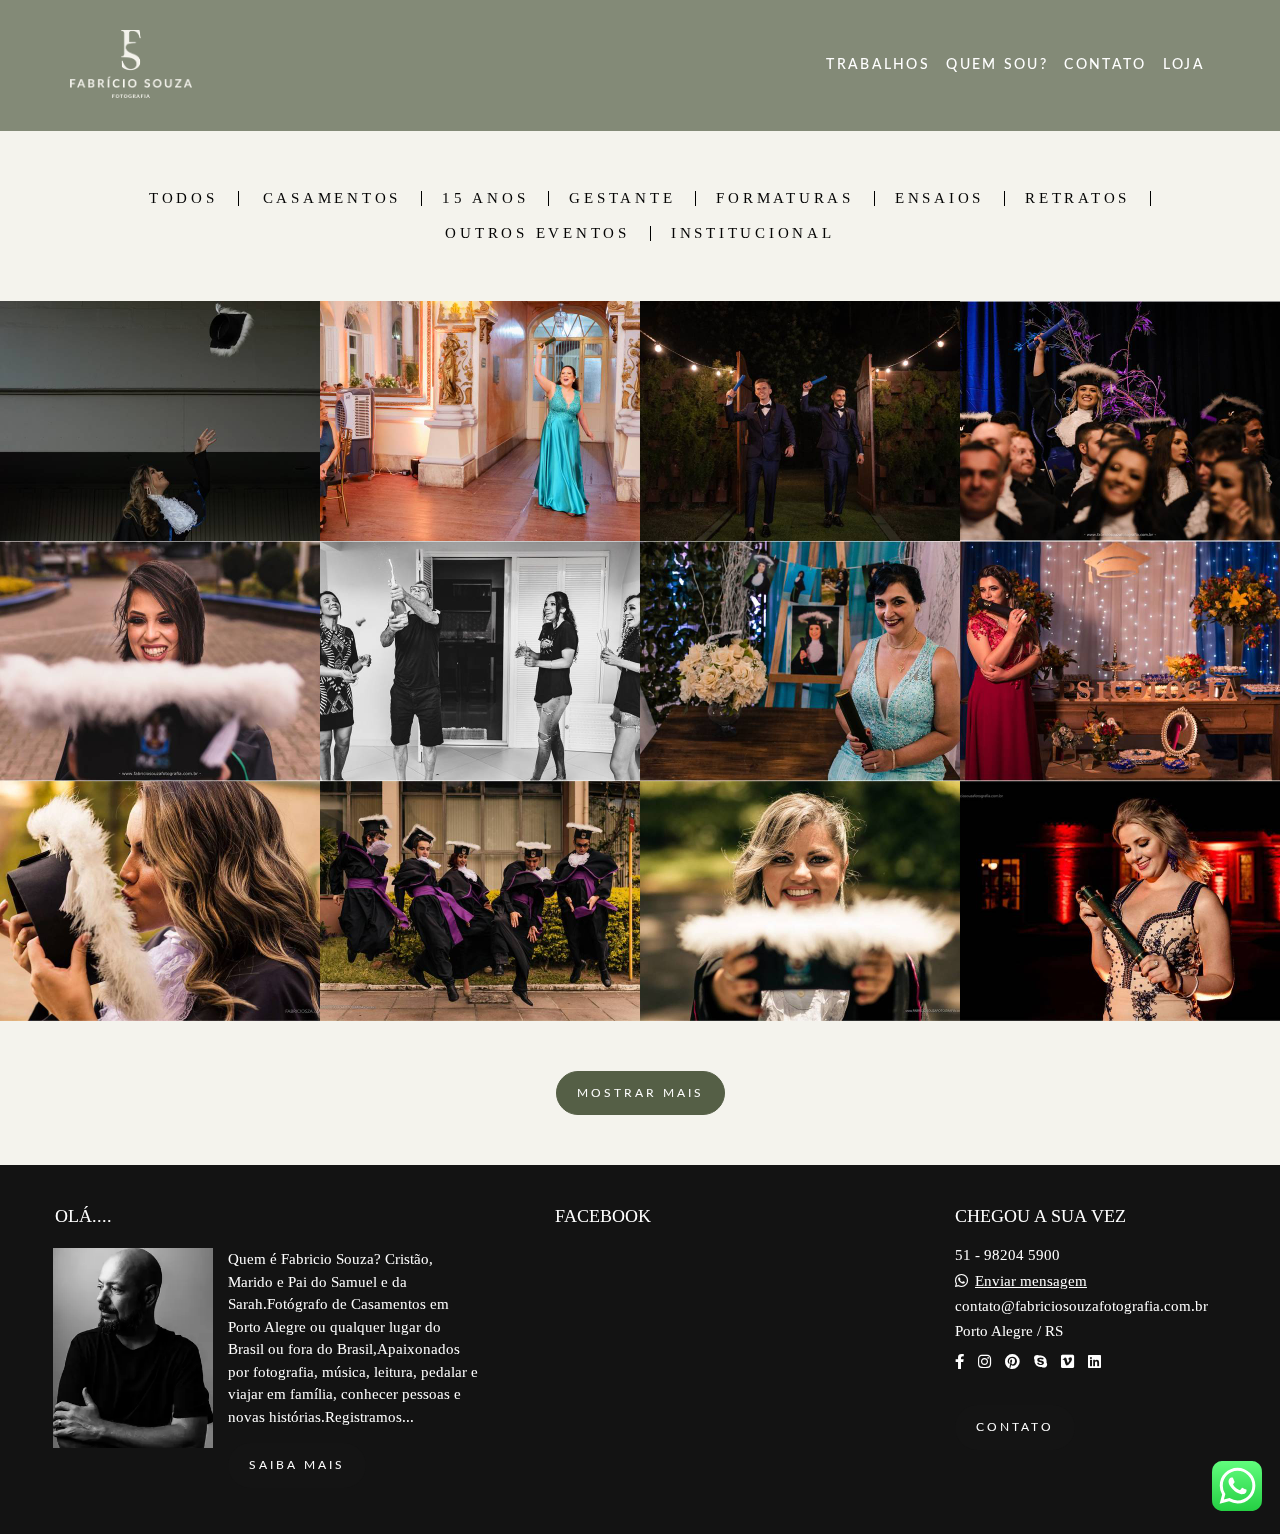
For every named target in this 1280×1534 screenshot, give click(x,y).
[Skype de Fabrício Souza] (1040, 1362)
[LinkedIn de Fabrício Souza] (1094, 1362)
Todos (183, 198)
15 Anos (485, 198)
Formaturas (785, 198)
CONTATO (1105, 65)
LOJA (1184, 65)
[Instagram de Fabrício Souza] (984, 1362)
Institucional (753, 233)
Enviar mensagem (1031, 1281)
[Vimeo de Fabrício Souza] (1067, 1362)
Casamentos (332, 198)
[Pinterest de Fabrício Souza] (1012, 1362)
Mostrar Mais (640, 1093)
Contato (1015, 1427)
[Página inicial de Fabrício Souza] (179, 65)
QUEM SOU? (997, 65)
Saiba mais (297, 1465)
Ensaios (939, 198)
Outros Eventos (537, 233)
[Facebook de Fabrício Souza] (959, 1362)
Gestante (622, 198)
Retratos (1077, 198)
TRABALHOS (878, 65)
